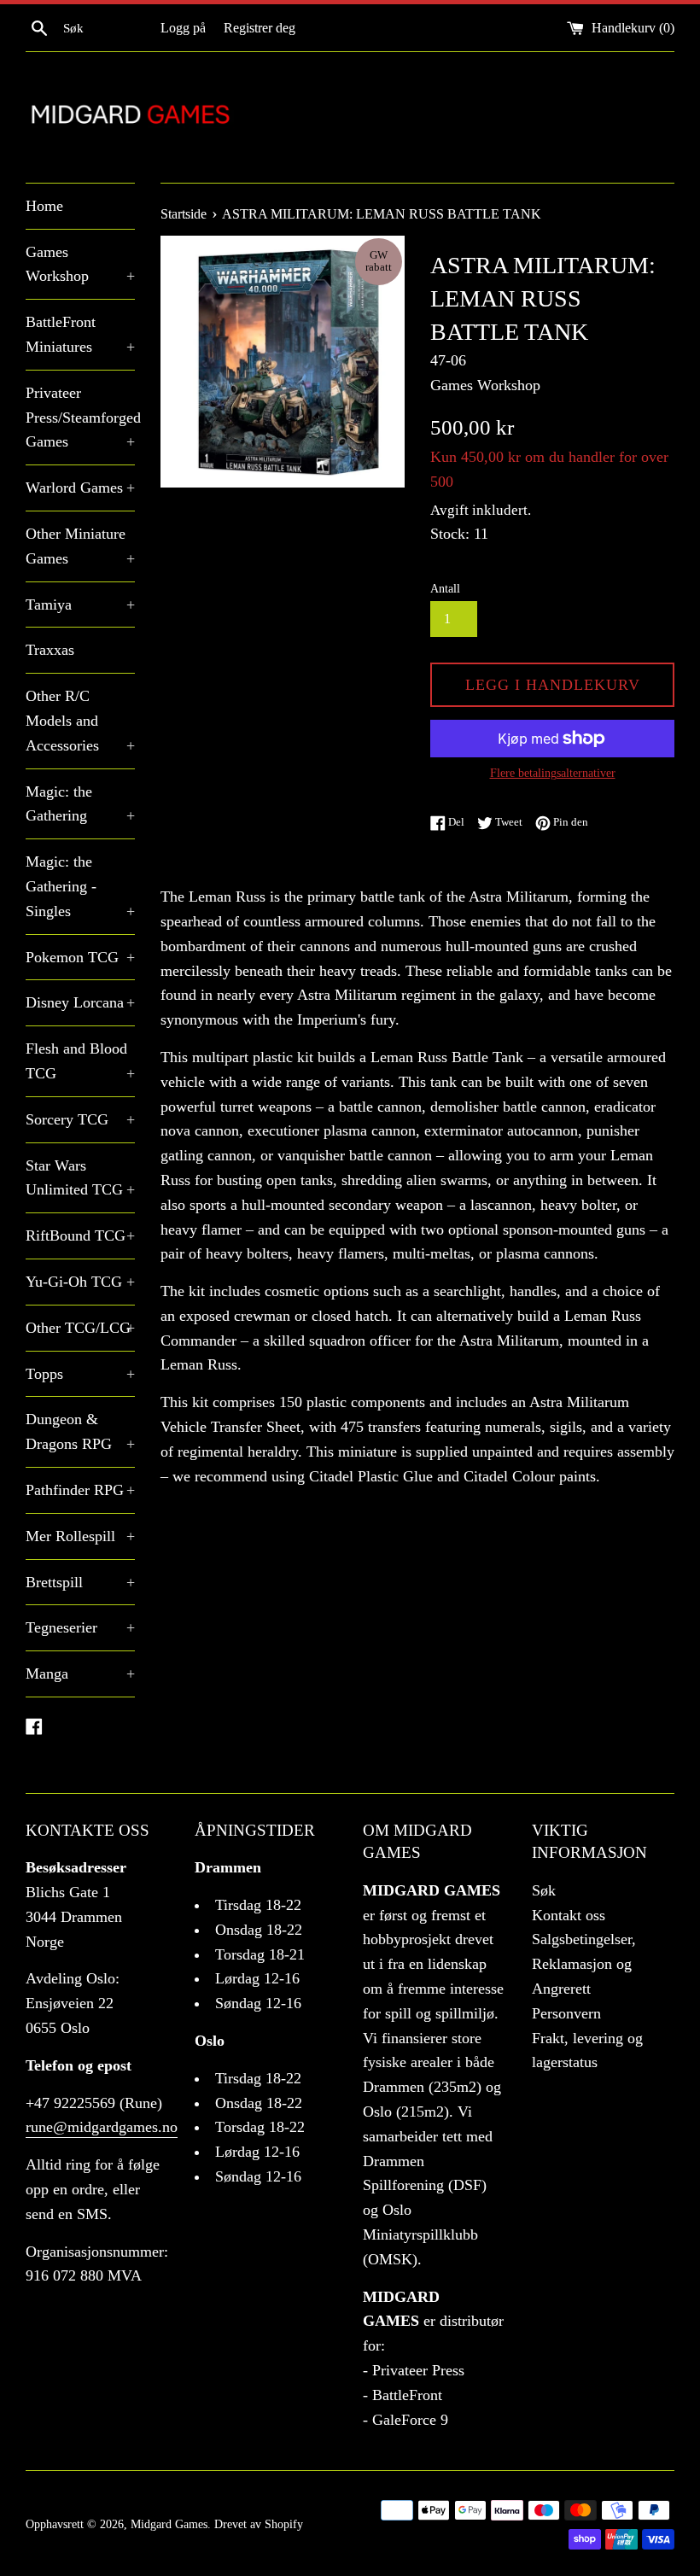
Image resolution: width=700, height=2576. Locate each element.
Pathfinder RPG (80, 1490)
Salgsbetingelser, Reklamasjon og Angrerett (584, 1964)
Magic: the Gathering (80, 804)
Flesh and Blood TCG (80, 1061)
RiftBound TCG (80, 1235)
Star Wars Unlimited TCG (80, 1178)
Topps (80, 1374)
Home (44, 206)
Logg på (183, 28)
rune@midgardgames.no (102, 2127)
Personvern (566, 2013)
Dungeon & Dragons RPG (80, 1431)
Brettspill (80, 1582)
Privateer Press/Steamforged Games (80, 418)
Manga (80, 1674)
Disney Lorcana (80, 1002)
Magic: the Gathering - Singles (80, 886)
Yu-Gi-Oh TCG (80, 1282)
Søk (544, 1890)
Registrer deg (260, 28)
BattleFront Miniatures (80, 334)
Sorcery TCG (80, 1119)
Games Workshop (80, 264)
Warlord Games (80, 488)
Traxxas (50, 650)
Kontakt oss (569, 1915)
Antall (445, 588)
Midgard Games (169, 2524)
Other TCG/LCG (80, 1328)
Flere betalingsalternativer (553, 773)
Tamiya (80, 605)
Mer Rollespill (80, 1536)
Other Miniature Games (80, 546)
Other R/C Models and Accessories (80, 721)
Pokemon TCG (80, 957)
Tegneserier (80, 1627)
